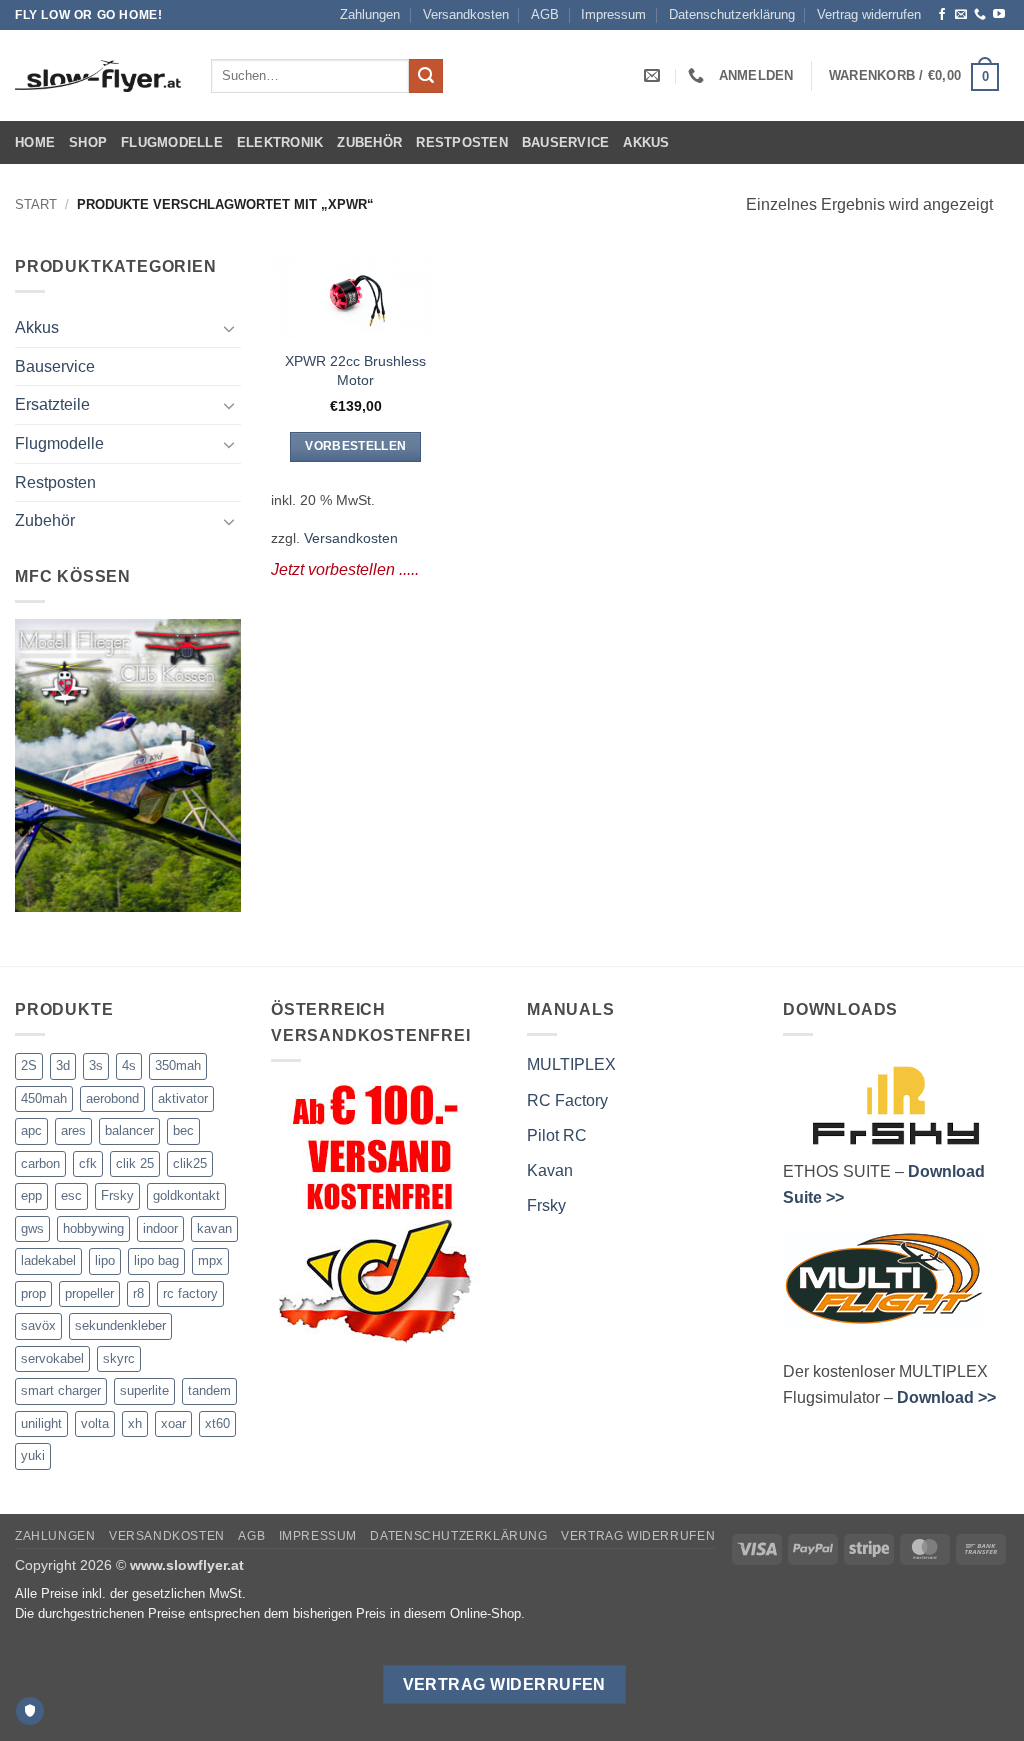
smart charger (61, 1390)
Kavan (550, 1170)
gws (32, 1228)
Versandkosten (466, 14)
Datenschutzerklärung (732, 14)
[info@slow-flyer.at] (654, 75)
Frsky (117, 1195)
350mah (178, 1065)
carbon (40, 1163)
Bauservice (566, 142)
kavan (214, 1228)
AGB (545, 14)
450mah (44, 1098)
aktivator (183, 1098)
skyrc (119, 1358)
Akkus (646, 142)
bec (183, 1130)
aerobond (112, 1098)
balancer (129, 1130)
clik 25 (135, 1163)
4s (129, 1065)
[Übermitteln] (426, 76)
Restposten (462, 142)
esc (71, 1195)
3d (63, 1065)
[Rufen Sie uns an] (980, 15)
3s (96, 1065)
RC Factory (567, 1100)
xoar (173, 1423)
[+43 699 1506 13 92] (698, 75)
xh (135, 1423)
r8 (138, 1293)
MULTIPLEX (571, 1064)
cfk (88, 1163)
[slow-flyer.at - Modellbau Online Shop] (98, 76)
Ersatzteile (52, 405)
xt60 (217, 1423)
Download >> (946, 1397)
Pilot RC (557, 1135)
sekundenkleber (120, 1325)
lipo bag (156, 1260)
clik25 (190, 1163)
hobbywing (93, 1228)
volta (95, 1423)
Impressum (613, 14)
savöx (38, 1325)
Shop (88, 142)
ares (73, 1130)
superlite (144, 1390)
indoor (160, 1228)
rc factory (190, 1293)
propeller (89, 1293)
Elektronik (280, 142)
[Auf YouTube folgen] (999, 15)
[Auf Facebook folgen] (942, 15)
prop (33, 1293)
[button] (756, 75)
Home (35, 142)
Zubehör (369, 142)
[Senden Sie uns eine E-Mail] (961, 15)
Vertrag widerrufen (869, 14)
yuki (33, 1455)
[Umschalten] (229, 328)
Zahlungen (370, 14)
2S (29, 1065)
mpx (210, 1260)
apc (31, 1130)
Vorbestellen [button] (355, 446)
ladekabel (48, 1260)
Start (36, 204)
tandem (209, 1390)
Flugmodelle (172, 142)
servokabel (52, 1358)
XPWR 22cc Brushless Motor (355, 370)
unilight (41, 1423)
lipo (105, 1260)
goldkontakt (186, 1195)
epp (31, 1195)
